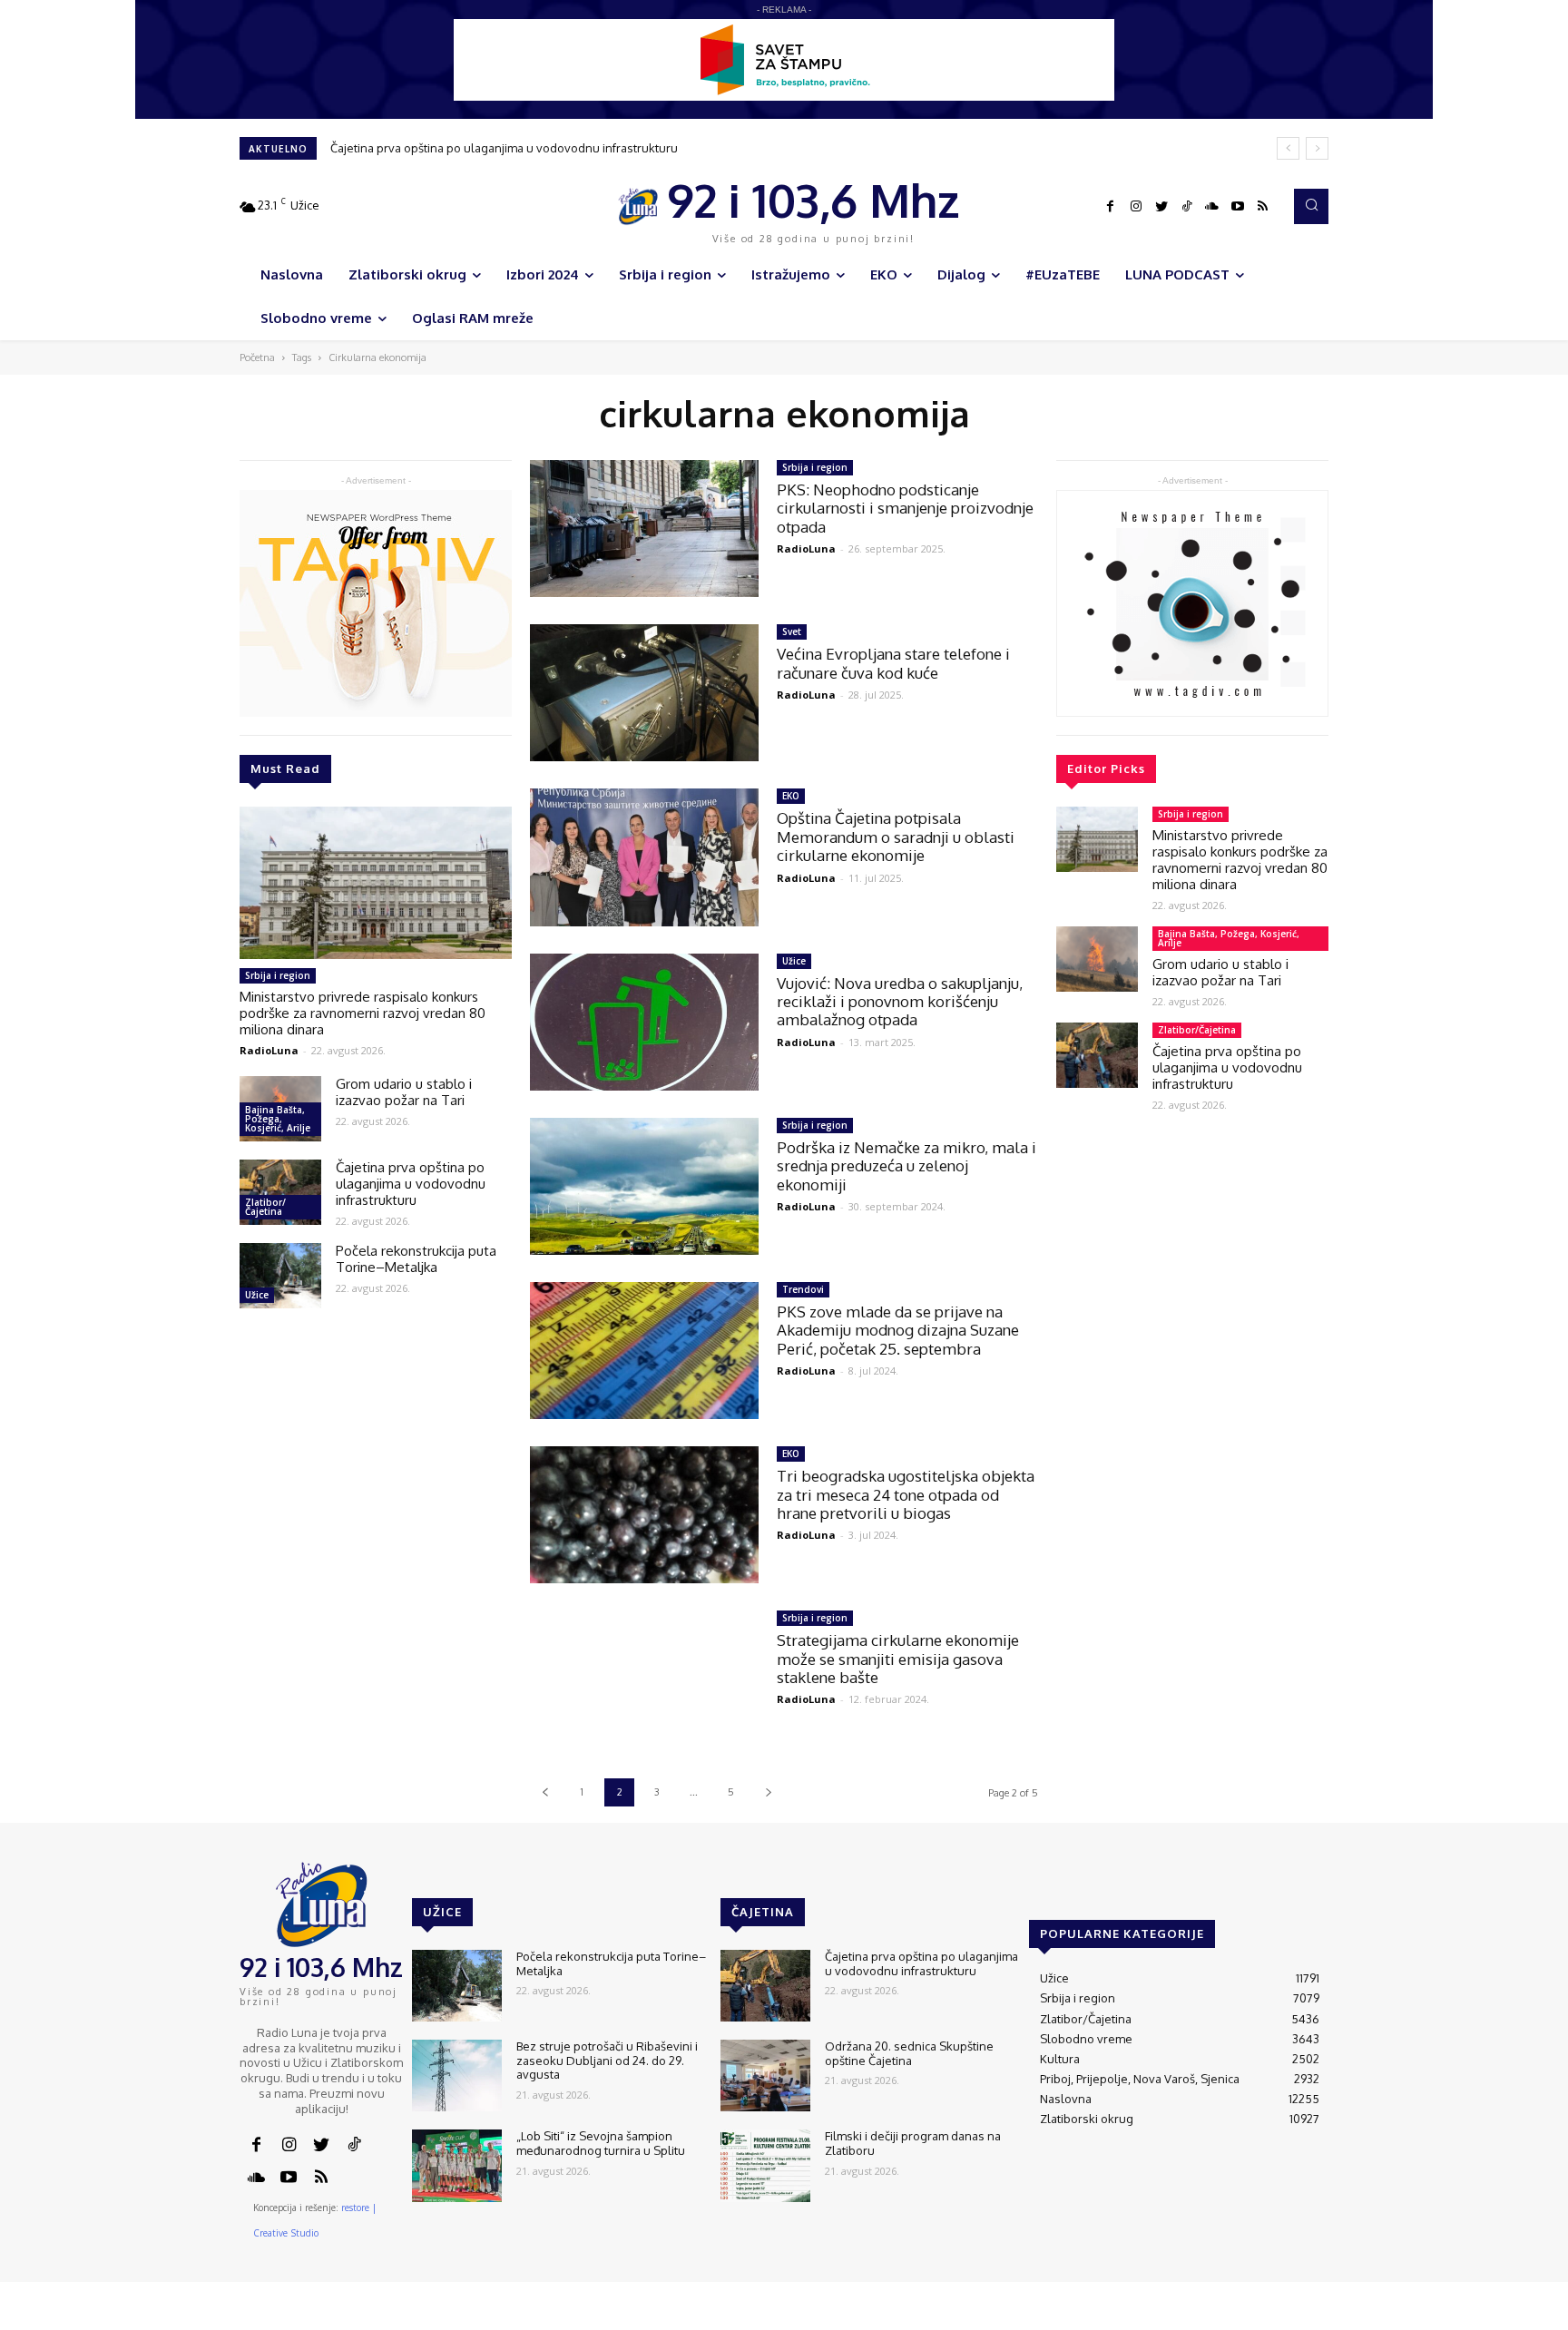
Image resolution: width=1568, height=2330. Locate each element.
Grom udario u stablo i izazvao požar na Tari (404, 1092)
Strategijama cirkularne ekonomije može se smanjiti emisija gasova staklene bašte (898, 1659)
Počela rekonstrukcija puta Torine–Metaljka (454, 148)
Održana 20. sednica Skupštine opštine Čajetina (909, 2053)
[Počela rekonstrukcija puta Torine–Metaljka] (280, 1276)
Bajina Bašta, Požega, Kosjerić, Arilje (278, 1119)
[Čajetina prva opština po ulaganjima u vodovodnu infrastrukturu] (280, 1192)
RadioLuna (269, 1050)
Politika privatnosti (1206, 2316)
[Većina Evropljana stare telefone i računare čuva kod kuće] (644, 693)
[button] (1311, 206)
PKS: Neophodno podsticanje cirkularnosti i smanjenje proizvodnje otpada (905, 508)
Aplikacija (1295, 2316)
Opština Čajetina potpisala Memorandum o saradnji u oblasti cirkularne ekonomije (896, 837)
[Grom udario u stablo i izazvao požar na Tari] (1097, 959)
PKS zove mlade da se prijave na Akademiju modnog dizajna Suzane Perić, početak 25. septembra (898, 1330)
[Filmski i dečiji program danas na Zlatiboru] (765, 2165)
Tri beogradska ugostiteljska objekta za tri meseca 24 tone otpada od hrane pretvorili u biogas (906, 1494)
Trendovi (803, 1289)
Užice (257, 1295)
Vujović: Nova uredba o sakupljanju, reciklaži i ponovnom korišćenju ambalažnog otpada (900, 1002)
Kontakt (1046, 2316)
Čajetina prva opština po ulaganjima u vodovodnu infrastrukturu (411, 1184)
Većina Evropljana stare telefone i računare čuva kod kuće (893, 663)
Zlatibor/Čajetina (265, 1207)
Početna (257, 357)
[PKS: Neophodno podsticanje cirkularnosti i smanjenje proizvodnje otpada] (644, 529)
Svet (792, 631)
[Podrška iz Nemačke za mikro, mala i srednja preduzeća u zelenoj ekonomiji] (644, 1186)
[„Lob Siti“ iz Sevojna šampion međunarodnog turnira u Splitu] (457, 2165)
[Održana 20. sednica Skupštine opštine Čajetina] (765, 2075)
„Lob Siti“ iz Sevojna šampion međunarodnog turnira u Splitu (601, 2143)
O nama (990, 2316)
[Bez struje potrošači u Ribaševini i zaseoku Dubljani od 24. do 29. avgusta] (457, 2075)
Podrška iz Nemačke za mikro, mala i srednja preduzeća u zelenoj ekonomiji (906, 1166)
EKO (791, 796)
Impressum (1112, 2316)
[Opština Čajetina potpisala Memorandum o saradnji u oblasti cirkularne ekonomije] (644, 857)
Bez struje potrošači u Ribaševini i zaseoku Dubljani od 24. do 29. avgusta (607, 2060)
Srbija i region (278, 975)
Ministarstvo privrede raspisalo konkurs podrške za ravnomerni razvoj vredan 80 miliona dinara (363, 1013)
